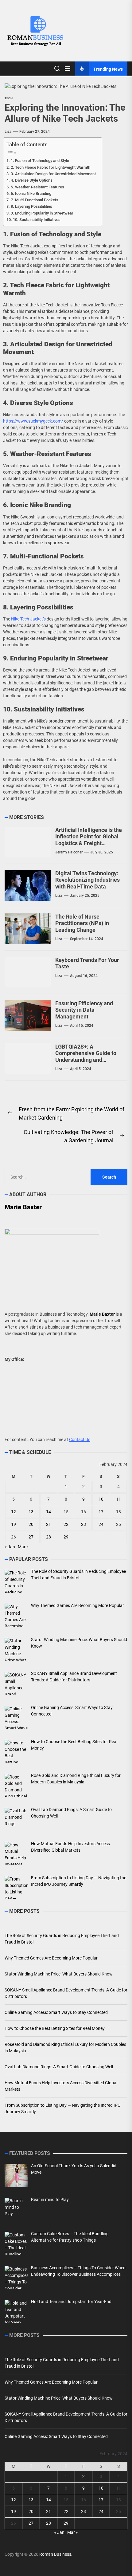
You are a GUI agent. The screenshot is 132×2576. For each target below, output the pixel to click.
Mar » (23, 1547)
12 (14, 1512)
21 (49, 1524)
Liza (8, 132)
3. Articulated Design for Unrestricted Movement (53, 174)
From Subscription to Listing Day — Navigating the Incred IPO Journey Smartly (63, 2108)
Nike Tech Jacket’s (28, 619)
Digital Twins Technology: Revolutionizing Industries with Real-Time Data (87, 880)
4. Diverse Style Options (32, 180)
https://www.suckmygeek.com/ (33, 421)
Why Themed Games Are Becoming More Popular (51, 1958)
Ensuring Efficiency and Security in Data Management (84, 1010)
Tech (9, 98)
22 (66, 1524)
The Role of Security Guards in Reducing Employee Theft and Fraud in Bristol (62, 1939)
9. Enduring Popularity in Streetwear (42, 213)
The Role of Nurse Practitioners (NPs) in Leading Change (82, 923)
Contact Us (80, 1440)
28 (49, 1537)
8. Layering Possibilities (31, 206)
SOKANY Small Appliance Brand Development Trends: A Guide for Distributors (66, 1993)
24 (101, 1524)
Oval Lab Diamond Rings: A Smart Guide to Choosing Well (59, 2067)
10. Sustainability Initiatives (37, 220)
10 (101, 1499)
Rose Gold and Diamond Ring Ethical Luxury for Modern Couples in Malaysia (65, 2048)
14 (49, 1512)
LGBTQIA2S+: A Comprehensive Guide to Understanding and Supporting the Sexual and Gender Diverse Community (88, 1063)
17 (101, 1512)
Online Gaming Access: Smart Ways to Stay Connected (56, 2012)
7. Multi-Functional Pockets (35, 200)
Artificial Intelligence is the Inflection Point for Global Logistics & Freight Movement (89, 840)
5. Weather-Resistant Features (37, 187)
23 (83, 1524)
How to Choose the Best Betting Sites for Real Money (55, 2028)
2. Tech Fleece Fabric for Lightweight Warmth (50, 167)
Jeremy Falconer (69, 852)
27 (31, 1537)
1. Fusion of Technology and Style (40, 161)
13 (31, 1512)
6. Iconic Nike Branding (31, 193)
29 (66, 1537)
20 (31, 1524)
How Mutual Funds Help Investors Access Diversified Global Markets (61, 2086)
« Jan (10, 1547)
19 (14, 1524)
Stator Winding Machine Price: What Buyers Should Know (59, 1974)
